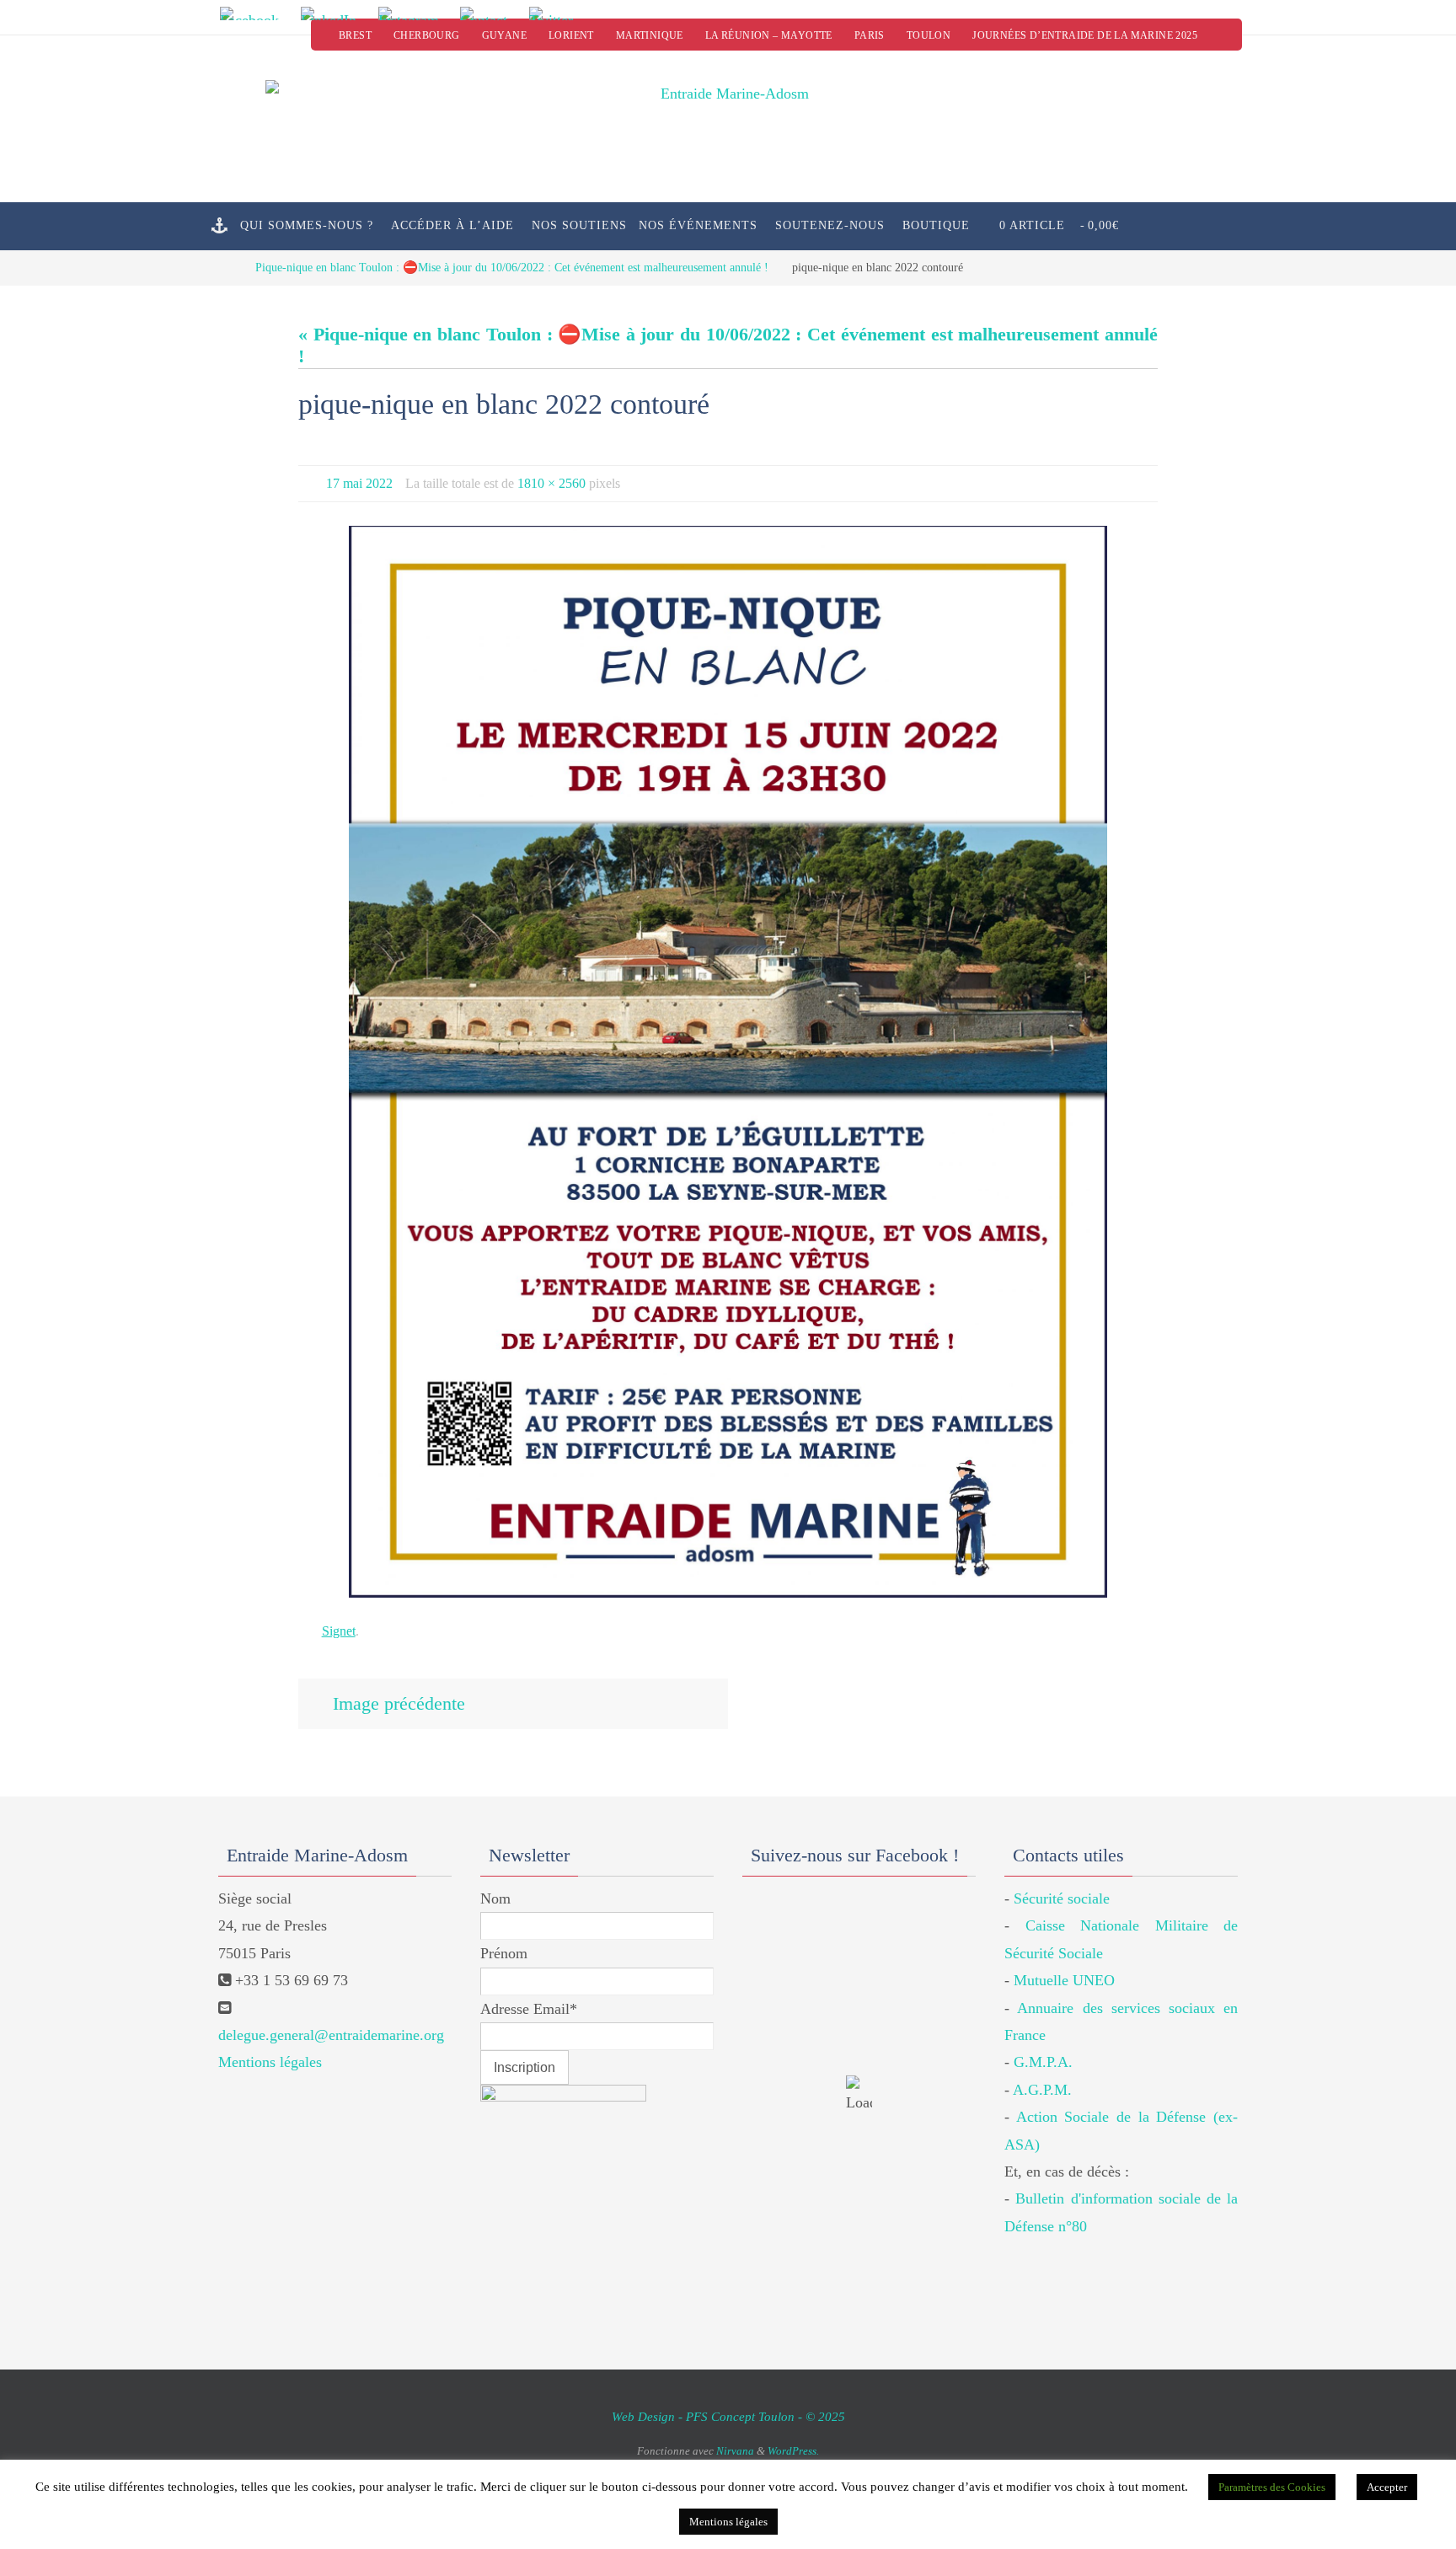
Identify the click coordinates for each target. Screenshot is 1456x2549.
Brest (355, 35)
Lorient (571, 35)
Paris (870, 35)
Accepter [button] (1387, 2487)
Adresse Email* (529, 2009)
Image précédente (399, 1703)
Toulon (929, 35)
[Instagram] (414, 13)
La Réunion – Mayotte (769, 35)
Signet (339, 1631)
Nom (495, 1898)
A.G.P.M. (1042, 2090)
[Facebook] (254, 13)
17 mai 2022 (359, 483)
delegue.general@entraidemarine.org (331, 2035)
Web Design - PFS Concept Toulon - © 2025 (728, 2417)
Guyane (504, 35)
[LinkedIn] (334, 13)
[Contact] (490, 13)
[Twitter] (557, 13)
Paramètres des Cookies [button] (1272, 2487)
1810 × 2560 (551, 483)
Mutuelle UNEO (1064, 1980)
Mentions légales (270, 2062)
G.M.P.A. (1043, 2062)
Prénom (504, 1953)
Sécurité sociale (1062, 1898)
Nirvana (735, 2451)
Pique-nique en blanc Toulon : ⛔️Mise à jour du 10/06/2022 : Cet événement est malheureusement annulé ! (512, 267)
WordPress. (793, 2451)
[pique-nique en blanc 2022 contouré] (728, 1062)
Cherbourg (427, 35)
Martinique (650, 35)
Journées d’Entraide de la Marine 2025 (1085, 35)
